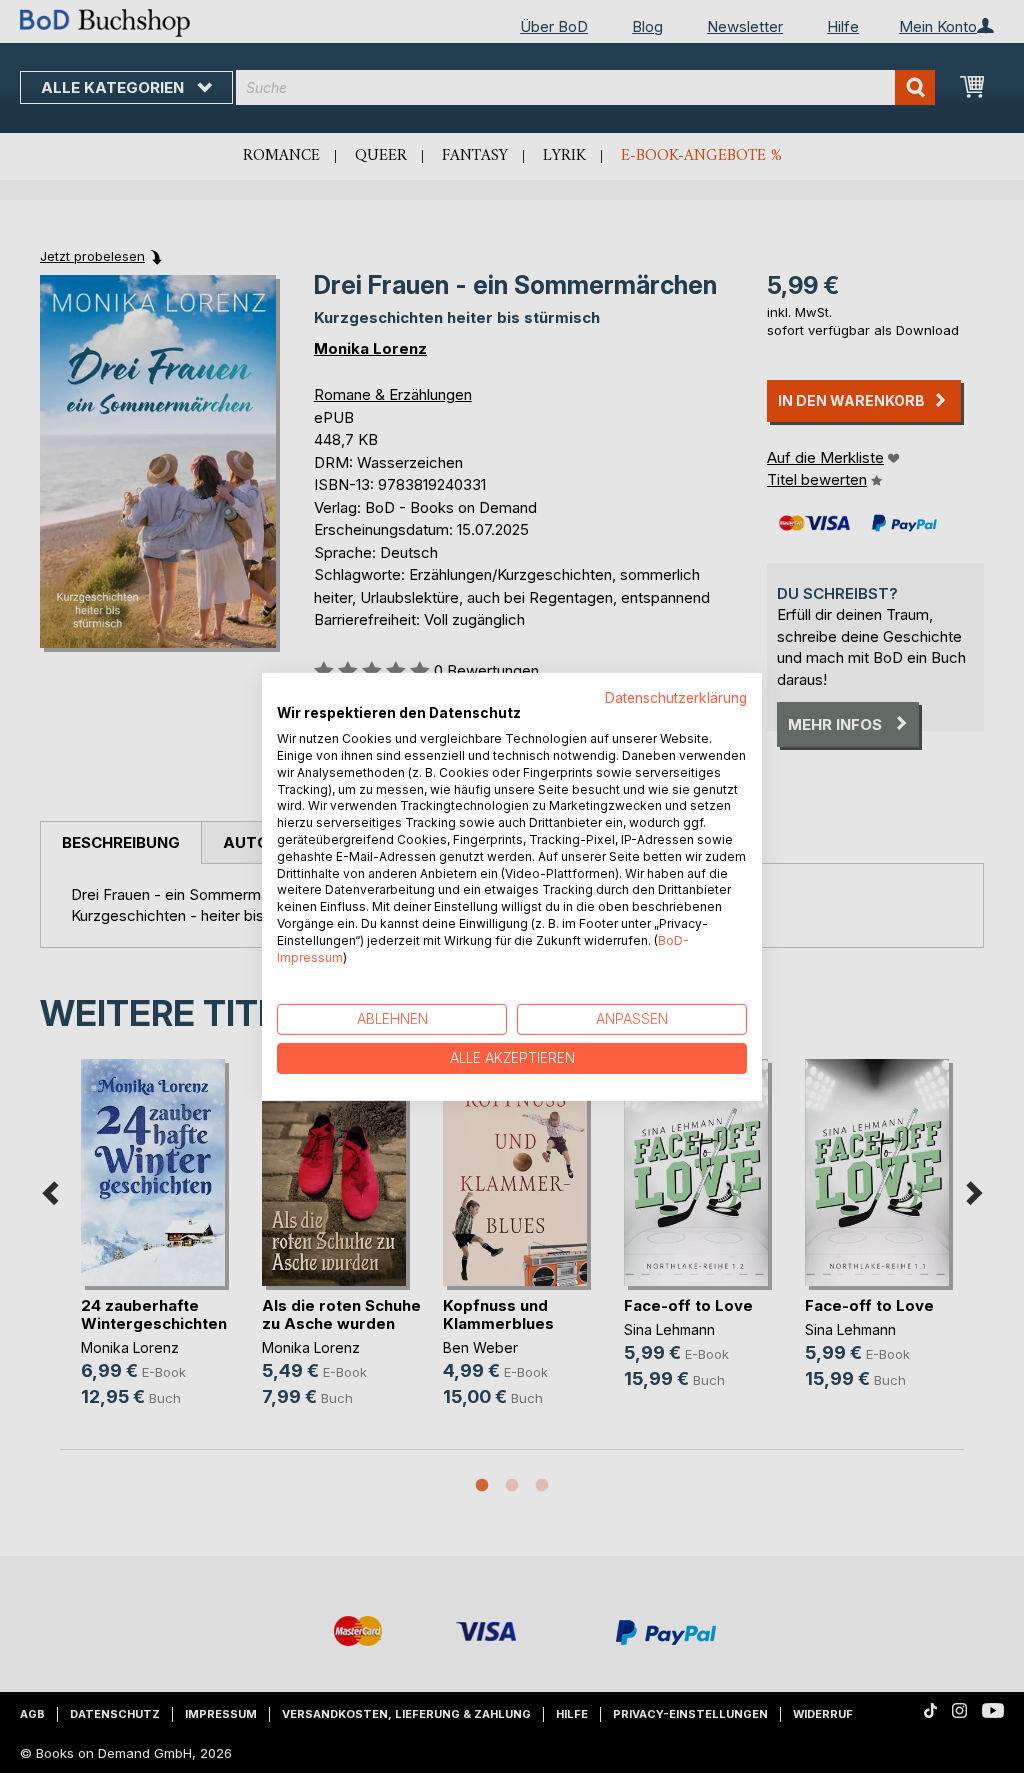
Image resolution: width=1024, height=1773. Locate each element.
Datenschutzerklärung (676, 697)
